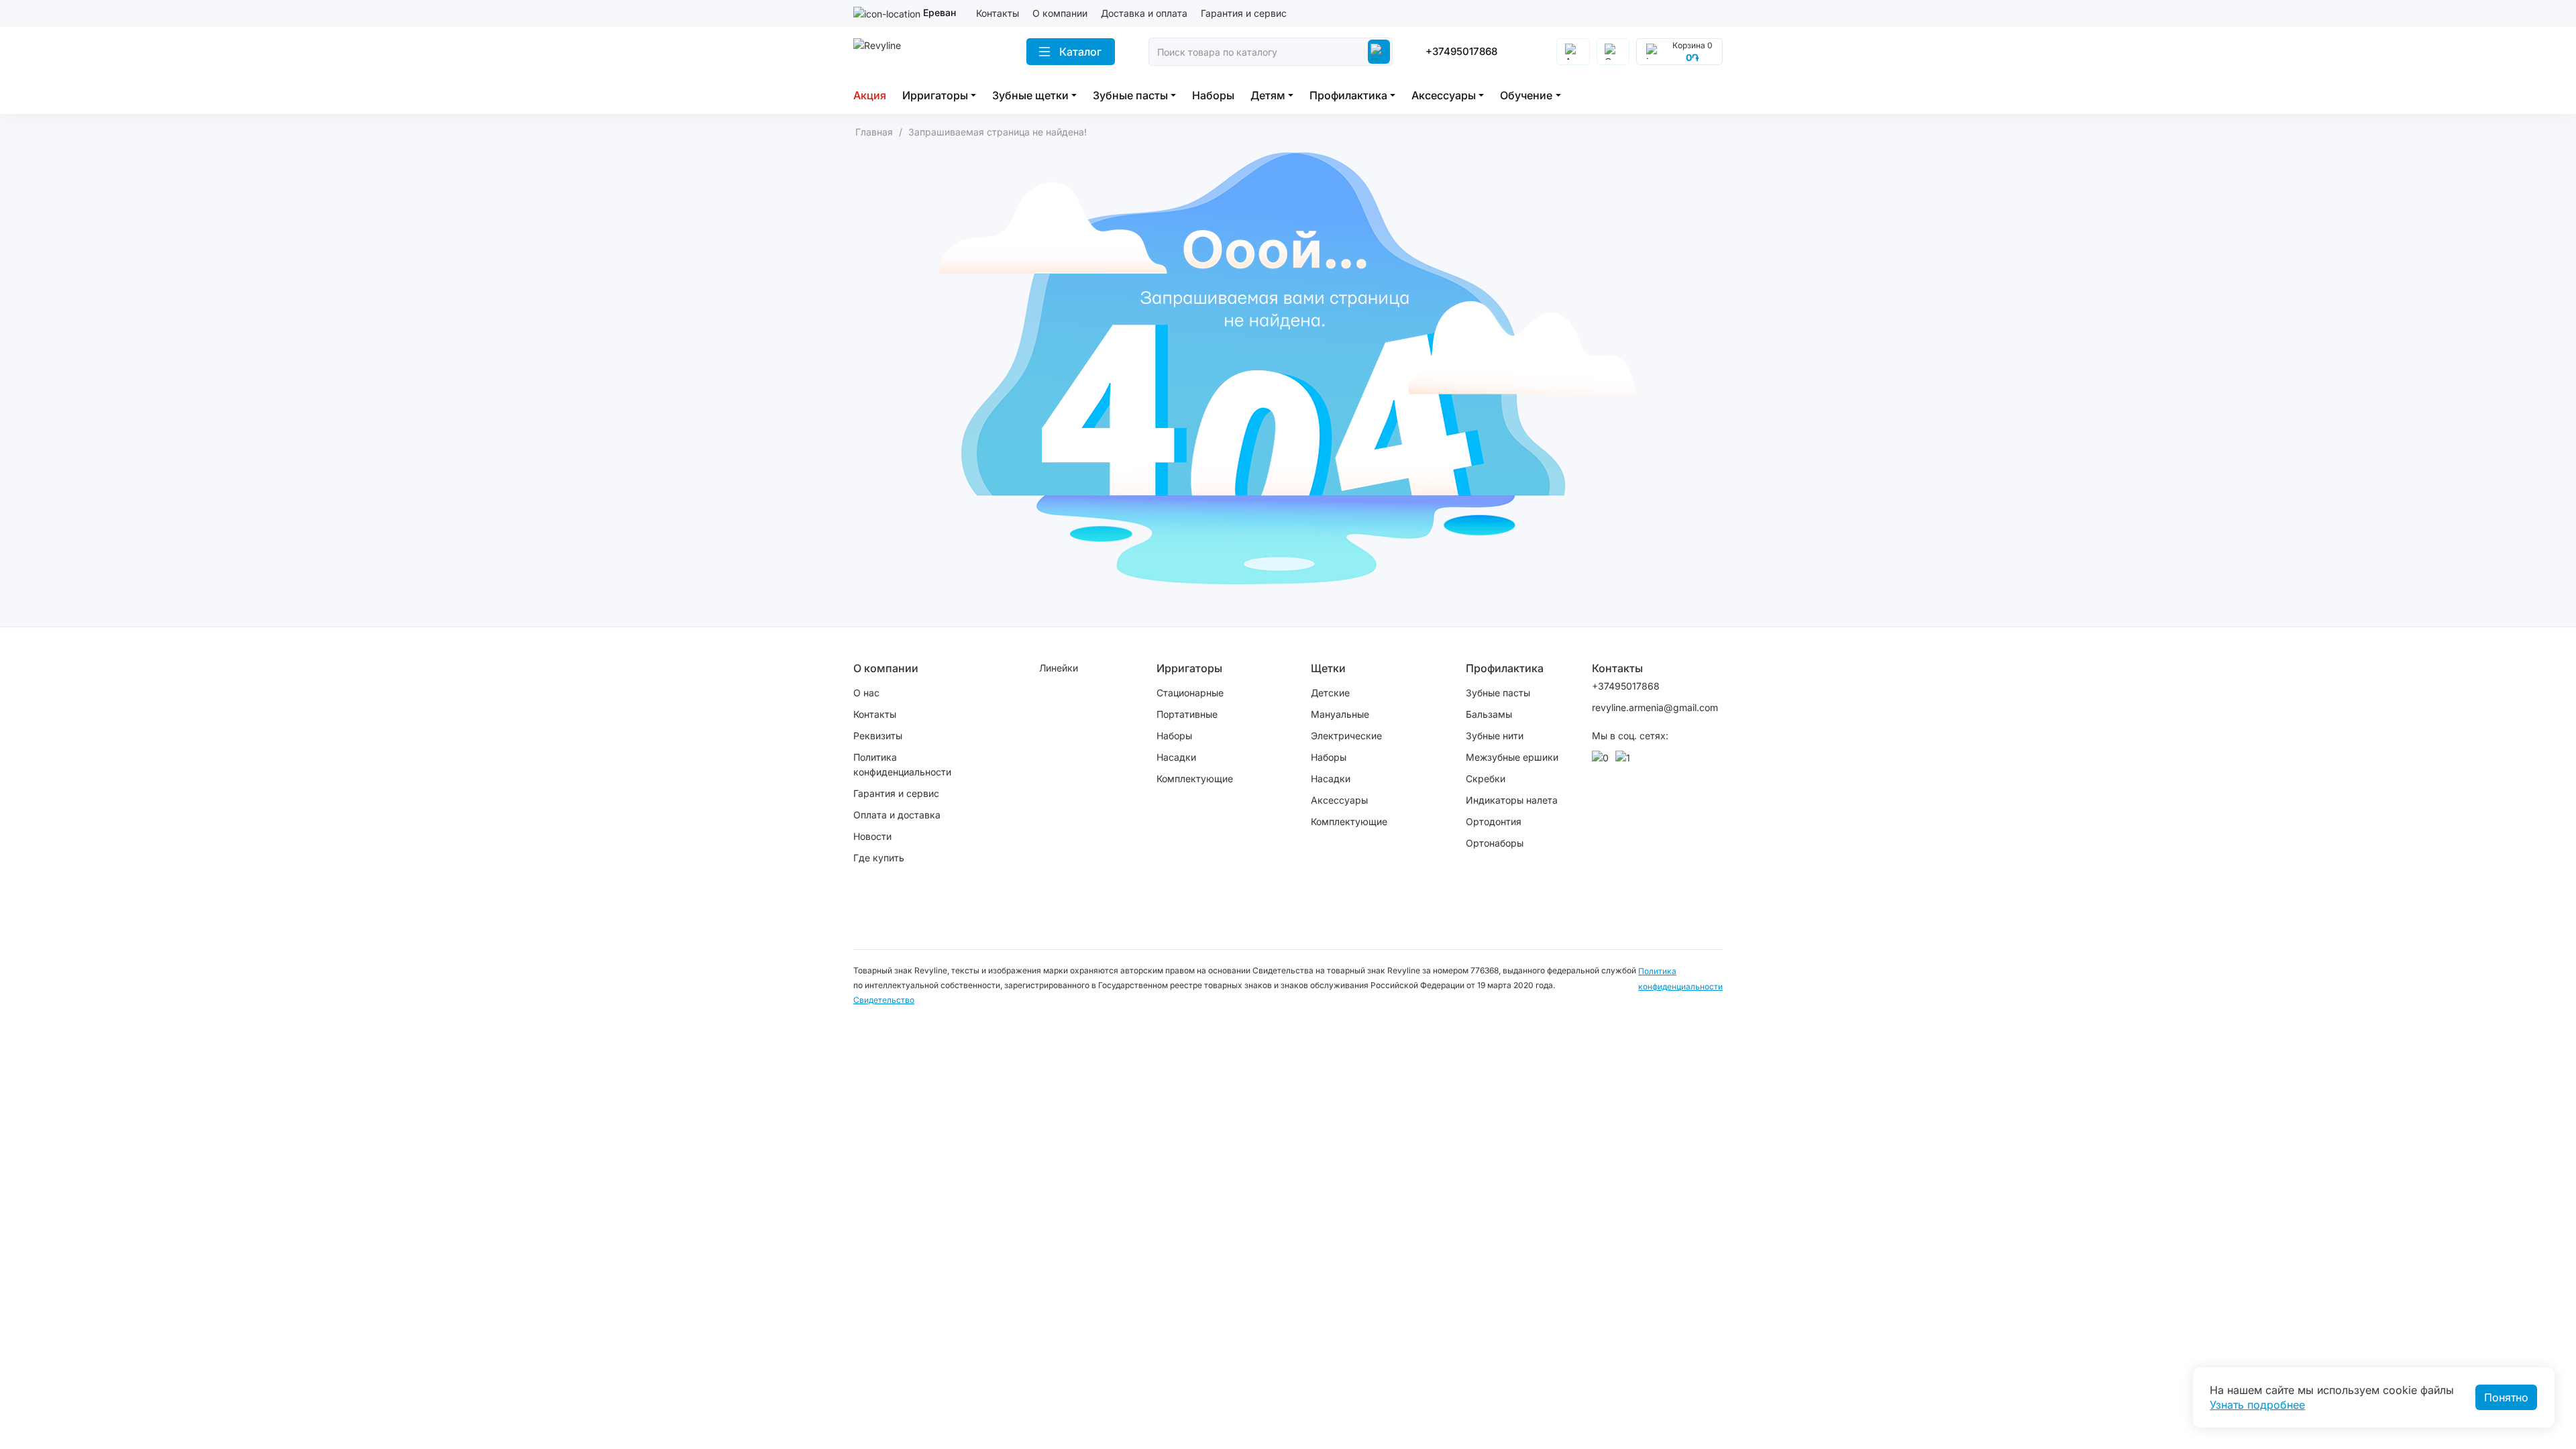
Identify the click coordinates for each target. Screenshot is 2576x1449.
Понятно (2506, 1397)
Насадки (1176, 757)
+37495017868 (1461, 51)
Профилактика (1348, 95)
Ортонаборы (1495, 843)
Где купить (879, 858)
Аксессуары (1444, 95)
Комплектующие (1195, 779)
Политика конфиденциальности (902, 764)
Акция (870, 95)
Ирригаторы (935, 95)
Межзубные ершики (1512, 757)
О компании (1060, 13)
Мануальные (1340, 714)
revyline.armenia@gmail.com (1646, 707)
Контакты (998, 13)
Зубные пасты (1130, 95)
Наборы (1213, 95)
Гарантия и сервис (1244, 13)
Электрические (1346, 736)
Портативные (1187, 714)
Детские (1330, 693)
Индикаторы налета (1512, 800)
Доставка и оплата (1144, 13)
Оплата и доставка (897, 815)
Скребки (1486, 779)
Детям (1268, 95)
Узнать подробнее (2257, 1405)
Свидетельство (884, 1000)
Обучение (1526, 95)
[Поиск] (1379, 52)
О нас (866, 693)
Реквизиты (878, 736)
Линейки (1059, 668)
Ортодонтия (1494, 821)
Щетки (1328, 668)
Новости (872, 836)
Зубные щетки (1030, 95)
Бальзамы (1489, 714)
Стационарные (1190, 693)
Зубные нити (1495, 736)
